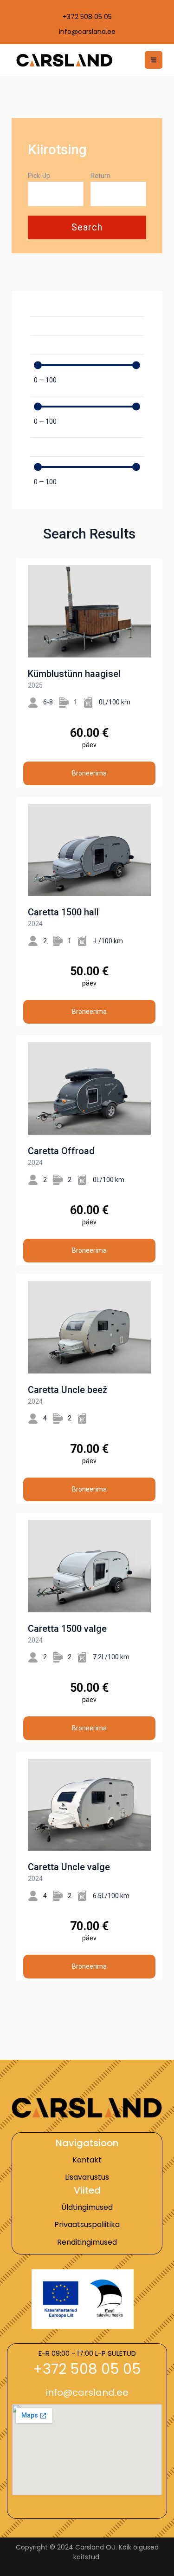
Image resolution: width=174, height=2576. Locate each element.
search (87, 227)
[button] (87, 2369)
